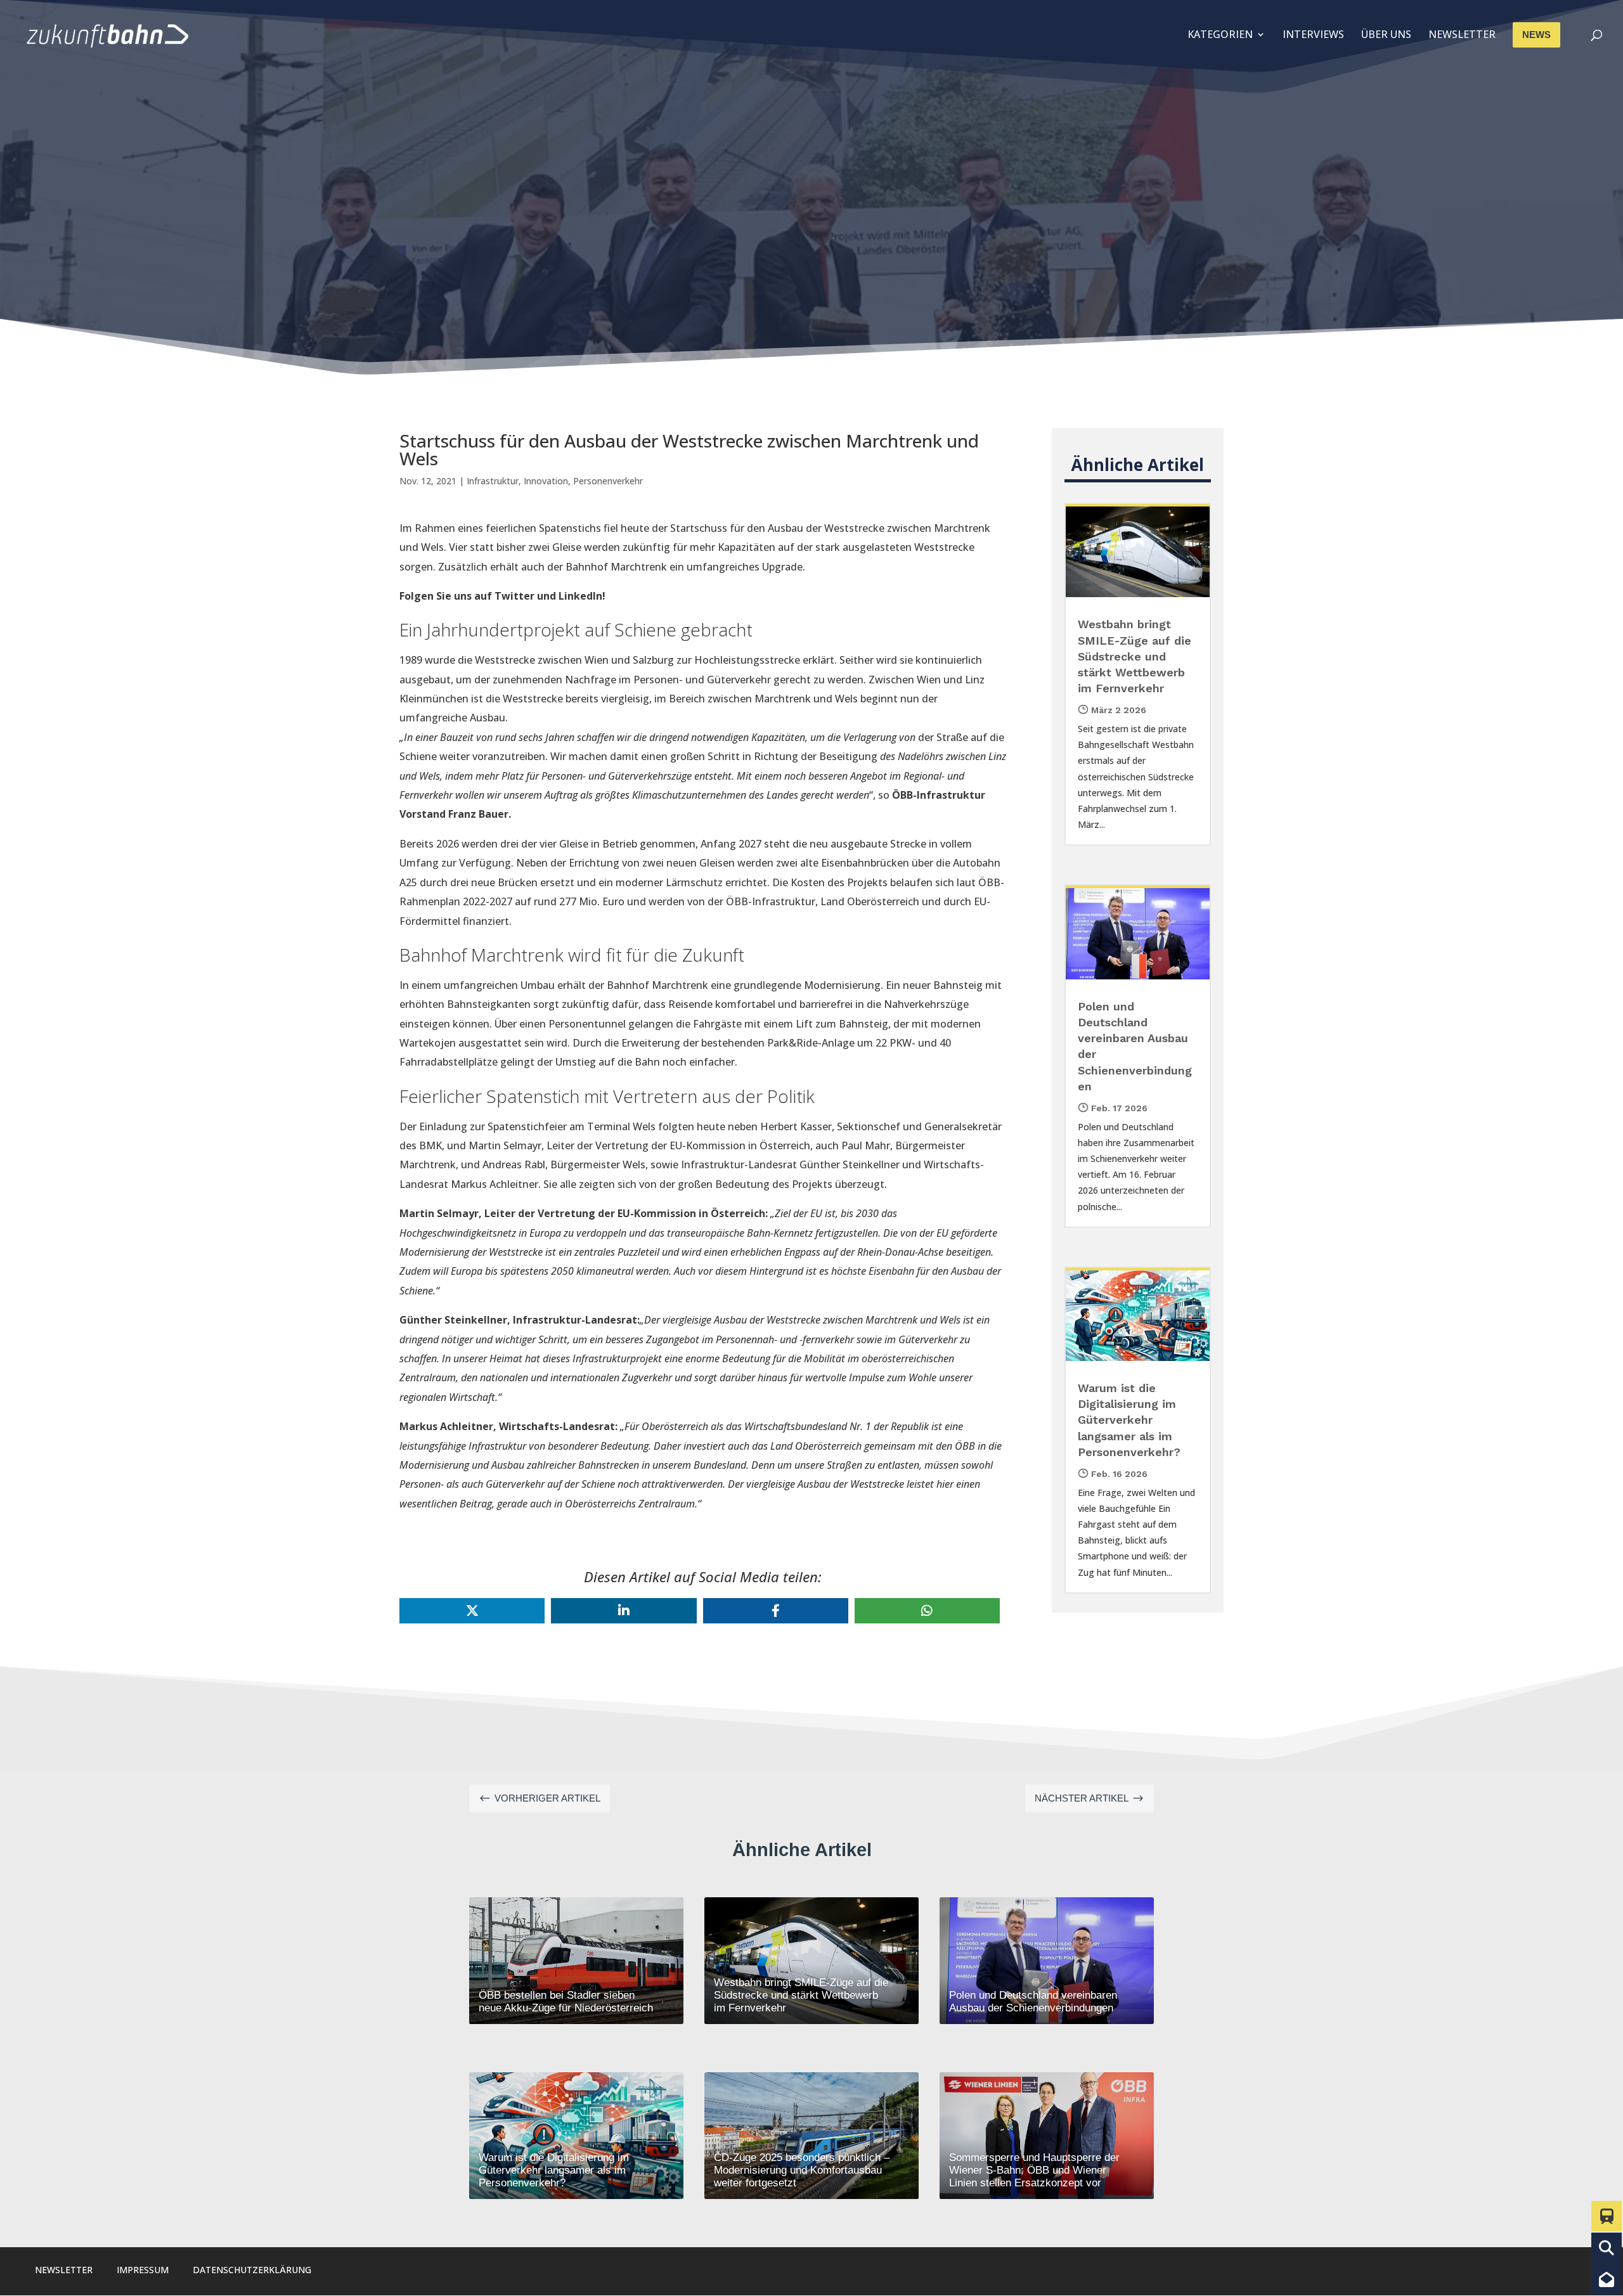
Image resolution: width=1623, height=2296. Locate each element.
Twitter (514, 596)
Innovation (546, 481)
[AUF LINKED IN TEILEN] (624, 1611)
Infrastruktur (493, 481)
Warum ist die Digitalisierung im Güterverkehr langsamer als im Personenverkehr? (1129, 1420)
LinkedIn (580, 596)
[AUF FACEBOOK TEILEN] (776, 1611)
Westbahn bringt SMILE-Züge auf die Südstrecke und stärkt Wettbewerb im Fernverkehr (1135, 656)
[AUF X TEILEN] (472, 1611)
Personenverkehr (608, 481)
